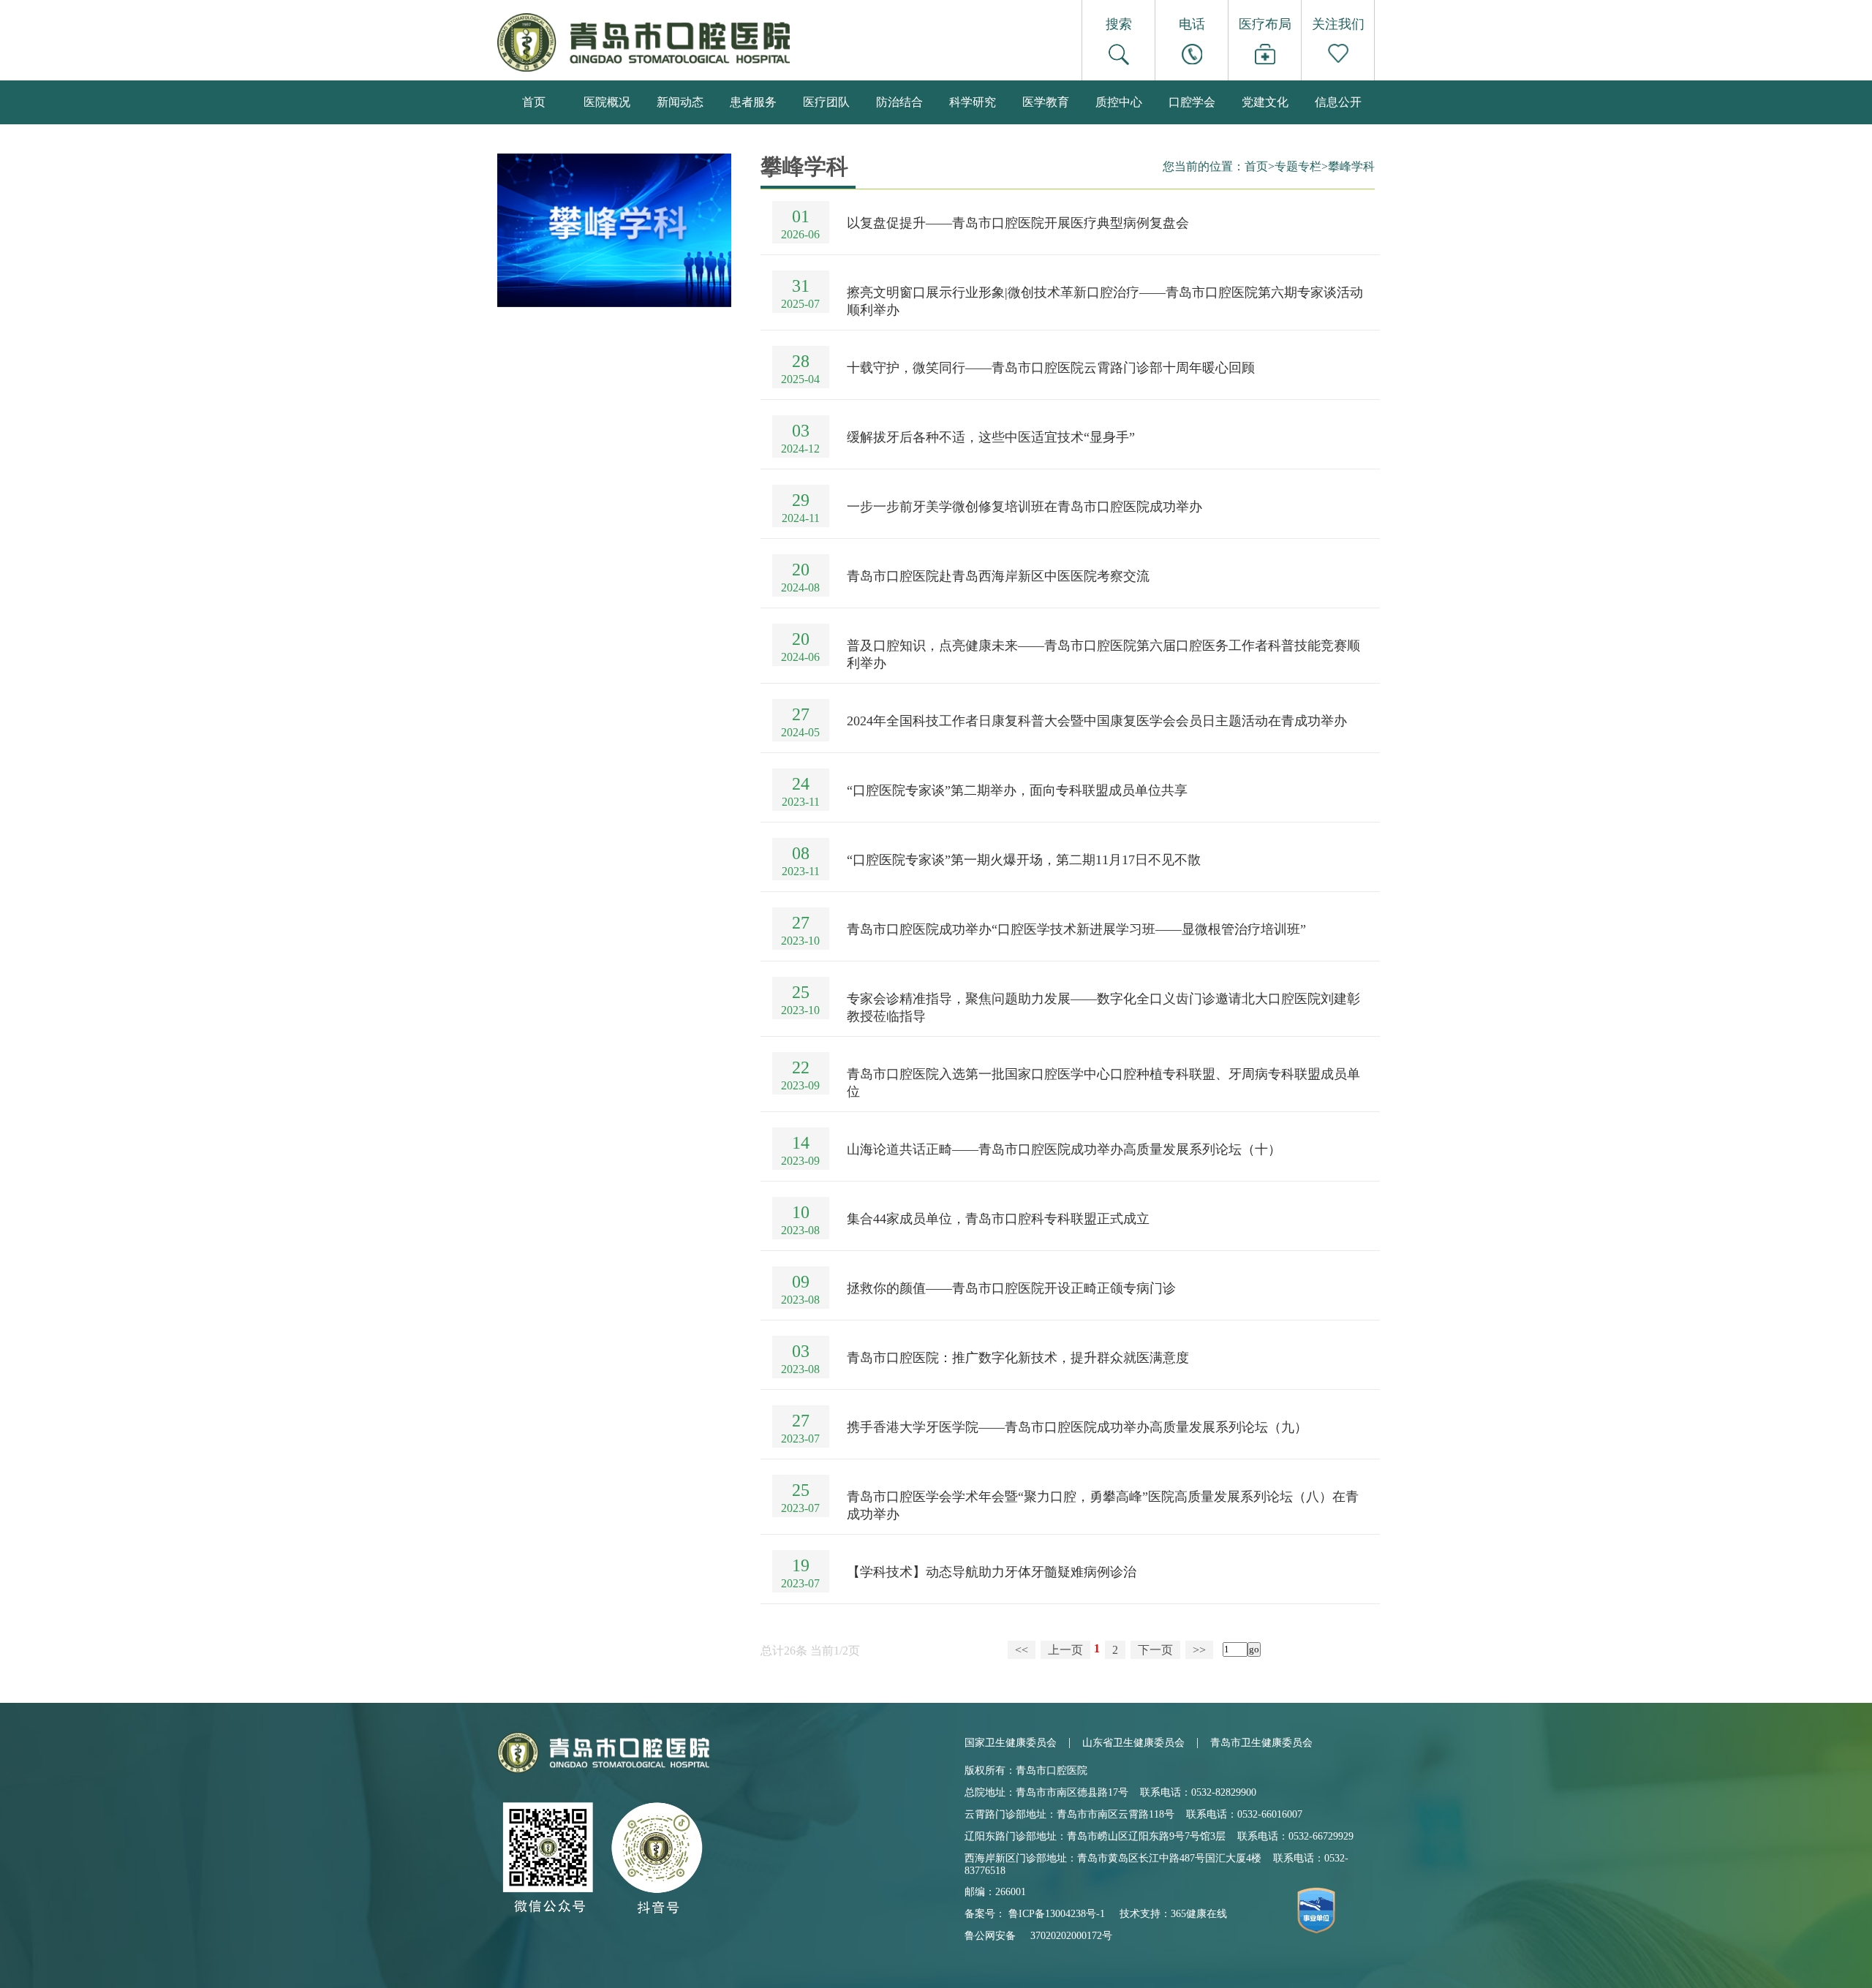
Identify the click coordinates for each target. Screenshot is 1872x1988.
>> (1199, 1650)
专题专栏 (1298, 166)
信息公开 (1338, 102)
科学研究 (973, 102)
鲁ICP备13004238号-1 (1057, 1914)
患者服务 (753, 102)
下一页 (1155, 1650)
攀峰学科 (1351, 166)
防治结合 (899, 102)
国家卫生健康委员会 (1011, 1743)
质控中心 (1119, 102)
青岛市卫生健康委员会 (1261, 1743)
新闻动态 (680, 102)
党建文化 (1265, 102)
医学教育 (1046, 102)
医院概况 (607, 102)
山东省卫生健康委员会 (1133, 1743)
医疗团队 (826, 102)
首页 (534, 102)
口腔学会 (1192, 102)
